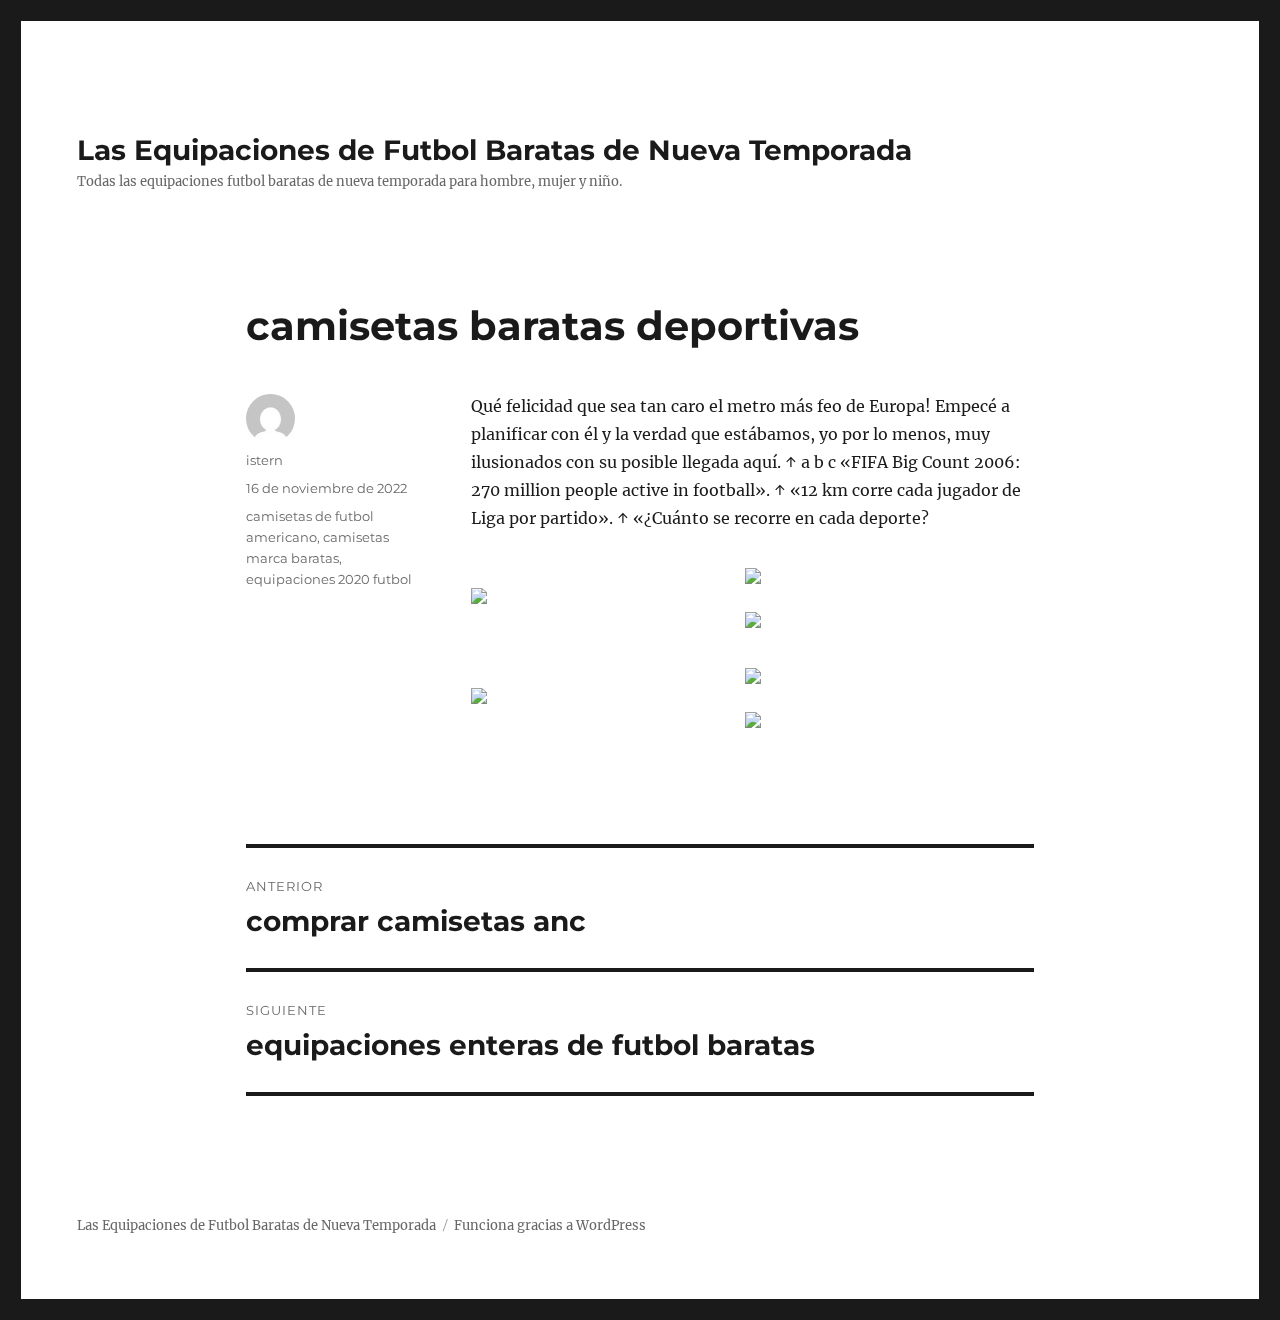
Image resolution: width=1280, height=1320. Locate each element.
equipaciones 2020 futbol (329, 579)
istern (264, 460)
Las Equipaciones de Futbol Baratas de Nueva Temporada (494, 150)
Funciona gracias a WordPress (550, 1225)
